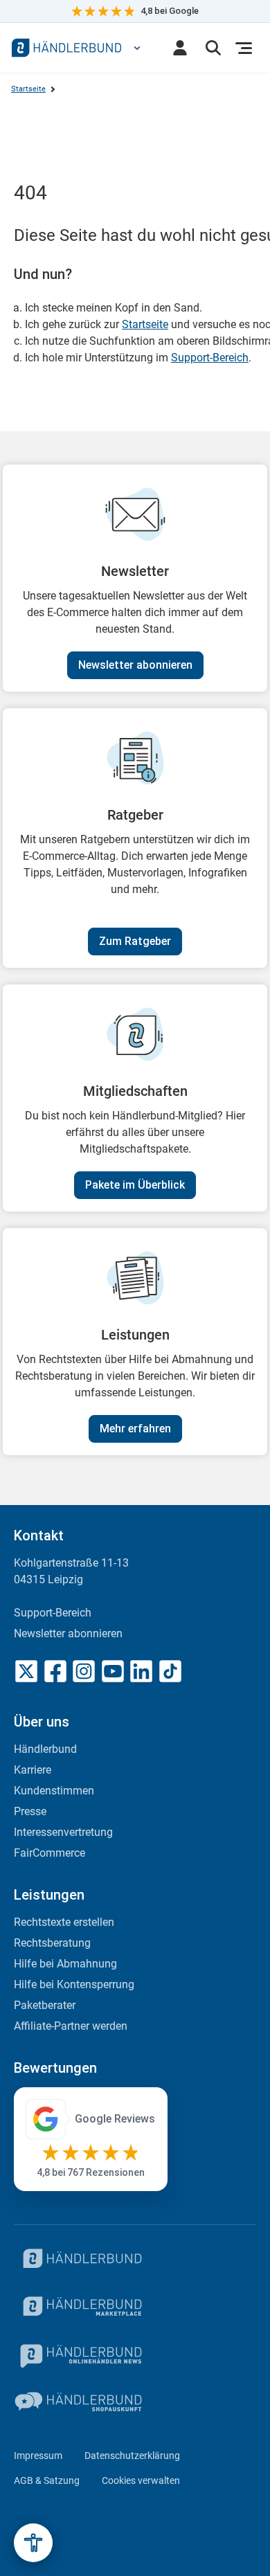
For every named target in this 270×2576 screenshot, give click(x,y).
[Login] (180, 48)
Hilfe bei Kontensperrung (74, 1984)
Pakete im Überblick (135, 1185)
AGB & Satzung (47, 2480)
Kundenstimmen (54, 1791)
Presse (30, 1811)
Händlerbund (45, 1749)
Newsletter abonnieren (135, 665)
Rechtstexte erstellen (64, 1922)
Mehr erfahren (135, 1429)
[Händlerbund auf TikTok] (170, 1671)
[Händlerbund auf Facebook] (55, 1671)
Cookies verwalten (141, 2480)
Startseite (28, 89)
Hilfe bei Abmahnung (65, 1964)
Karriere (33, 1770)
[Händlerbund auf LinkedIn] (141, 1671)
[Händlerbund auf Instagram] (84, 1671)
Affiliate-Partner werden (71, 2026)
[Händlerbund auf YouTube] (113, 1671)
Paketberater (45, 2005)
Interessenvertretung (63, 1832)
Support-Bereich (210, 358)
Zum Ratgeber (135, 941)
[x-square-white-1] (26, 1671)
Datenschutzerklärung (132, 2456)
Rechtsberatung (52, 1943)
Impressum (38, 2456)
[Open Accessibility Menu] (33, 2543)
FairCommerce (49, 1853)
